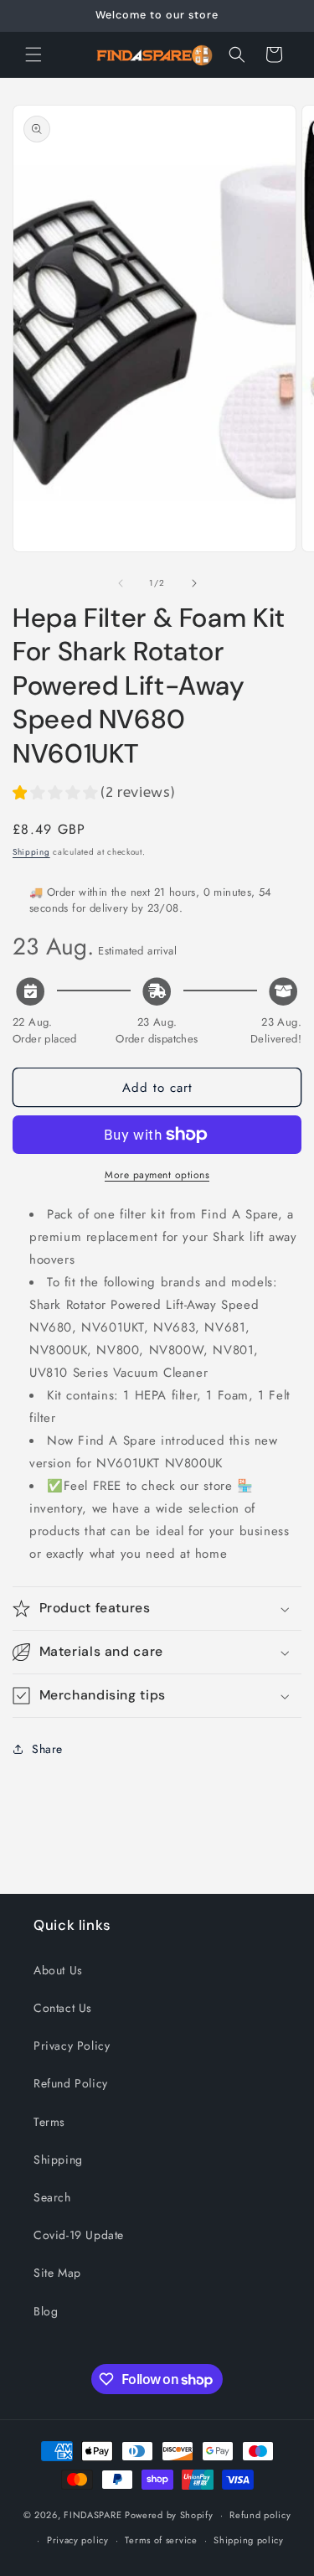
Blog (46, 2311)
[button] (33, 54)
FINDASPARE (93, 2515)
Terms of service (161, 2540)
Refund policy (260, 2515)
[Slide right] (194, 583)
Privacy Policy (72, 2046)
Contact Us (63, 2008)
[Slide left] (121, 583)
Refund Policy (71, 2083)
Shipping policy (249, 2540)
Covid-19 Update (79, 2235)
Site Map (57, 2273)
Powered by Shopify (169, 2515)
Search (52, 2197)
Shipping (31, 852)
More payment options (157, 1175)
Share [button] (47, 1749)
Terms (49, 2122)
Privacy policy (78, 2540)
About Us (58, 1970)
